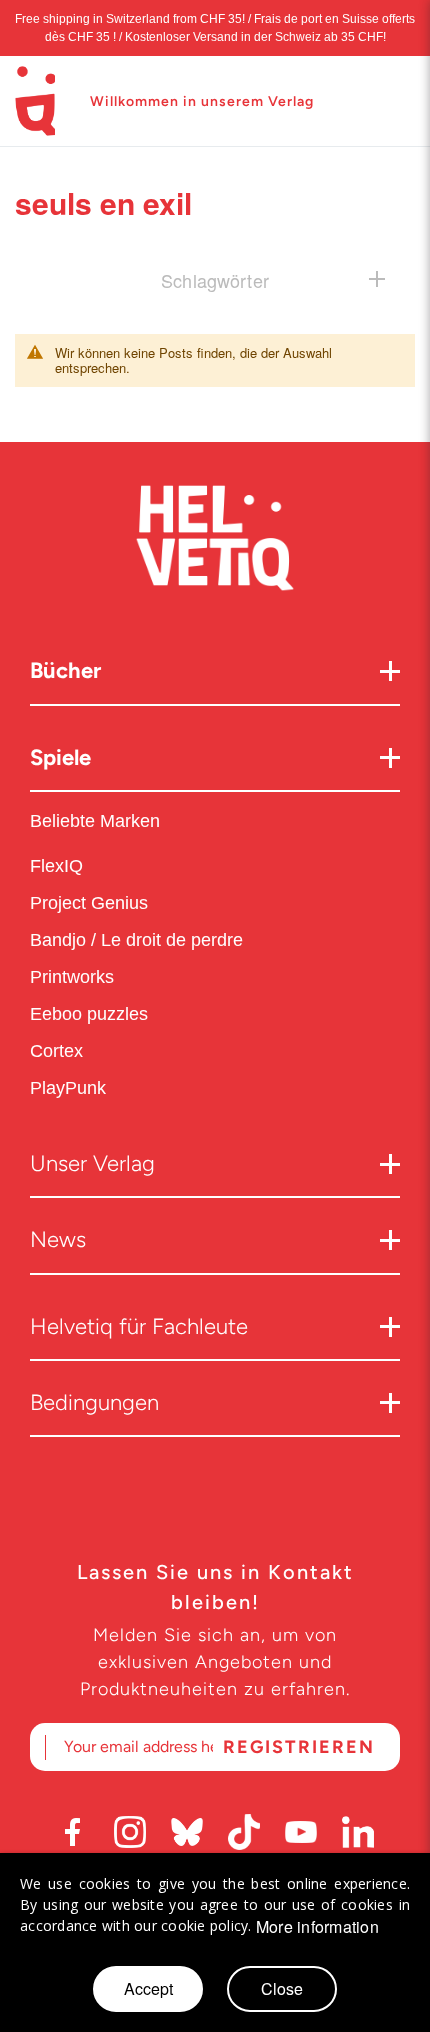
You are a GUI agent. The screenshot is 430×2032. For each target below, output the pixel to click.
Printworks (74, 977)
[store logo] (35, 101)
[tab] (215, 279)
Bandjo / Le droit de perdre (136, 940)
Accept (148, 1988)
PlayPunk (68, 1088)
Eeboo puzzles (89, 1014)
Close (282, 1988)
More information (317, 1927)
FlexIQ (56, 866)
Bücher (65, 670)
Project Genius (91, 903)
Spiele (60, 757)
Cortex (59, 1051)
